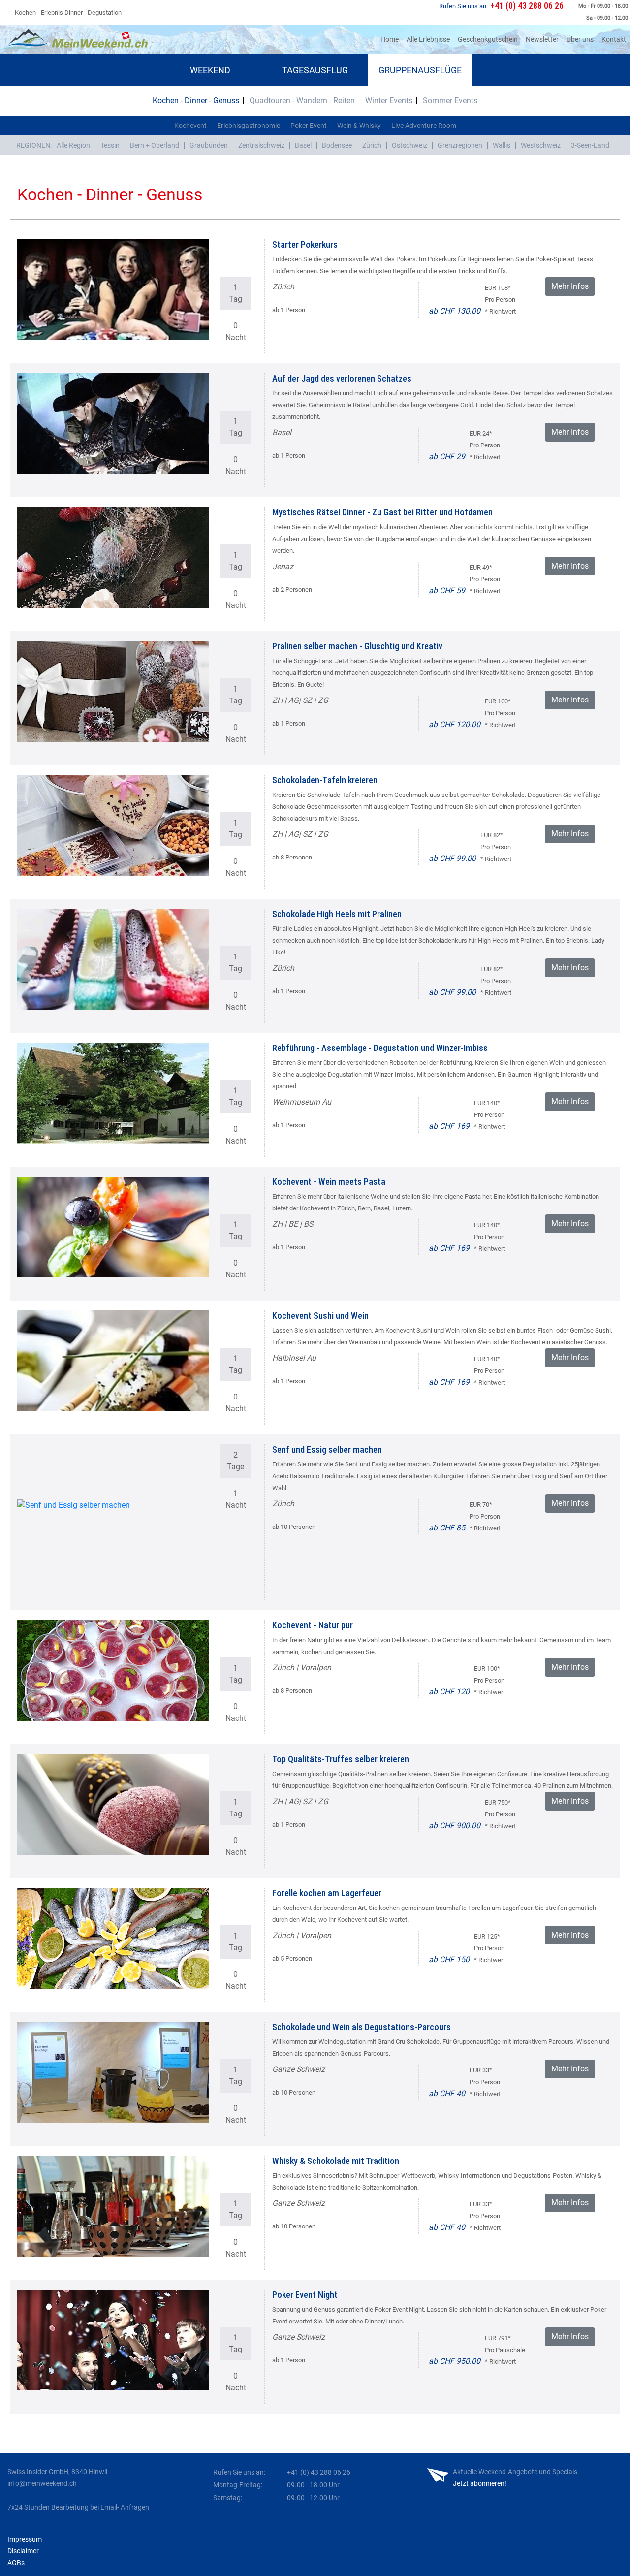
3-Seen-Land (590, 145)
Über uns (580, 39)
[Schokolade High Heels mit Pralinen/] (113, 959)
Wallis (502, 145)
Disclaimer (23, 2551)
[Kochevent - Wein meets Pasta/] (113, 1227)
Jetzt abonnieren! (480, 2483)
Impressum (25, 2539)
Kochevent (190, 126)
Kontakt (614, 39)
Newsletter (542, 39)
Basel (303, 145)
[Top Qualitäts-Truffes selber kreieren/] (113, 1804)
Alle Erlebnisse (428, 39)
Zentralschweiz (261, 145)
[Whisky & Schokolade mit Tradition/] (113, 2206)
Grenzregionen (460, 145)
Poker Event (309, 126)
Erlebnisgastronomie (249, 126)
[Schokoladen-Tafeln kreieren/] (113, 825)
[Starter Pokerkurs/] (113, 290)
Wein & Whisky (359, 126)
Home (392, 39)
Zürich (372, 145)
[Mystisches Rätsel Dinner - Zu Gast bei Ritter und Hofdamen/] (113, 557)
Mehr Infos (570, 286)
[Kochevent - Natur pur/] (113, 1670)
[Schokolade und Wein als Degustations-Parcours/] (113, 2072)
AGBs (16, 2563)
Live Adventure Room (424, 126)
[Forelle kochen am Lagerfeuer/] (113, 1938)
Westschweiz (541, 145)
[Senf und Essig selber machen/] (113, 1550)
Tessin (110, 145)
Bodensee (337, 145)
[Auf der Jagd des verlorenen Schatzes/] (113, 424)
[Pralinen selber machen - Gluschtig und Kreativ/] (113, 691)
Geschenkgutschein (488, 39)
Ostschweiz (409, 145)
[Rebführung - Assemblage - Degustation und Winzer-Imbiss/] (113, 1093)
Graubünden (209, 145)
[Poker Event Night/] (113, 2340)
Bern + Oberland (155, 145)
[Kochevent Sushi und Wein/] (113, 1361)
